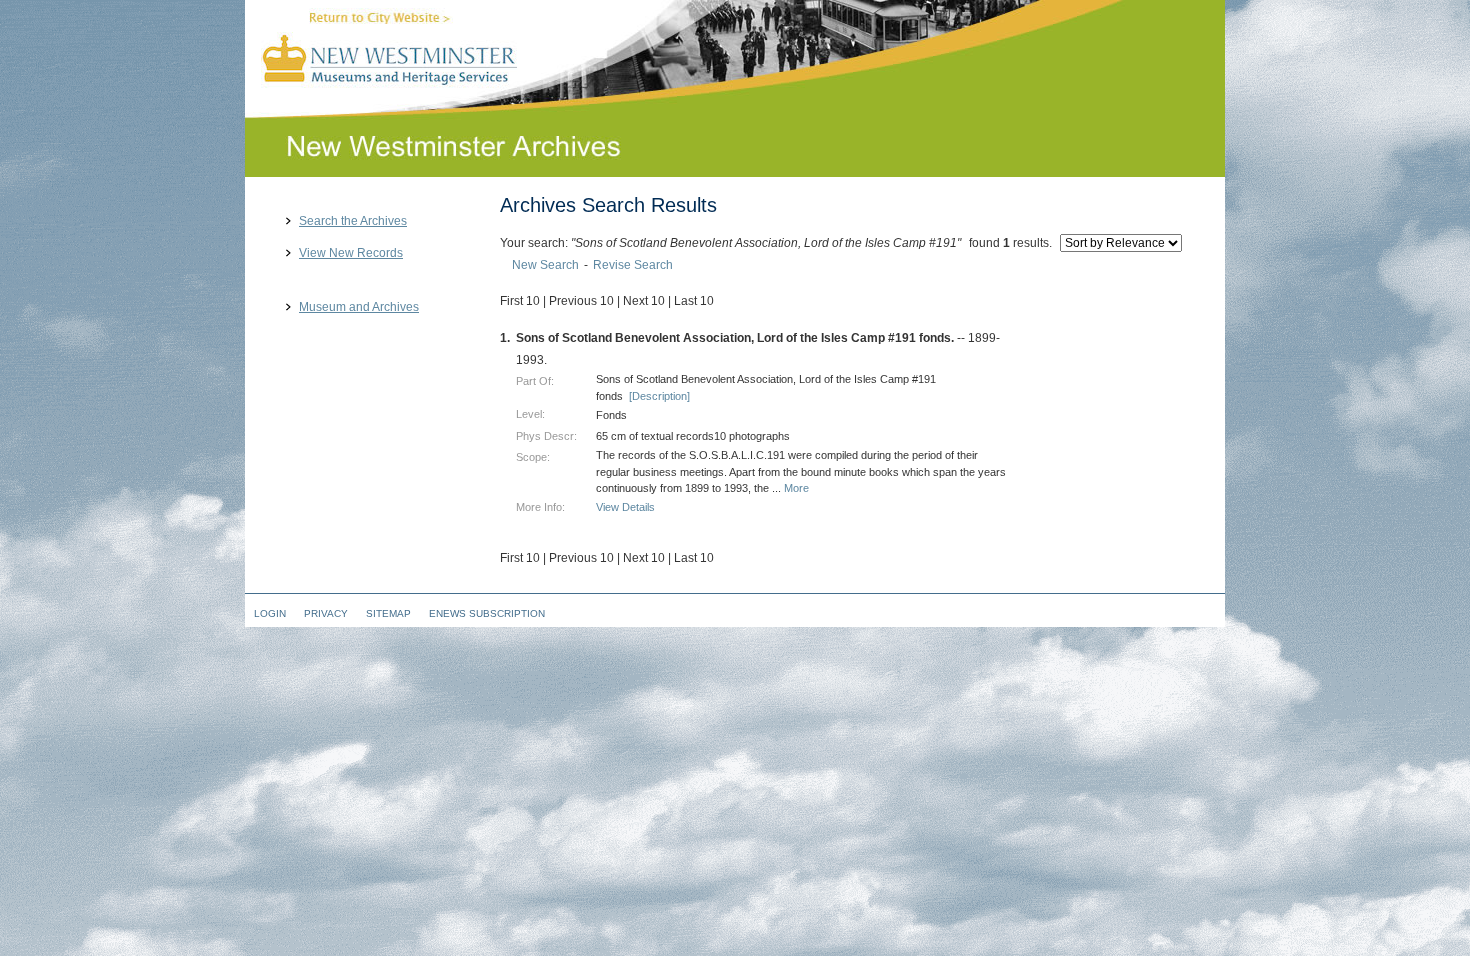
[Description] (659, 396)
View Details (625, 507)
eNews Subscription (487, 613)
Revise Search (633, 265)
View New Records (351, 253)
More (796, 488)
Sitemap (388, 613)
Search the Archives (353, 221)
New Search (545, 265)
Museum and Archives (359, 307)
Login (270, 613)
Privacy (326, 613)
